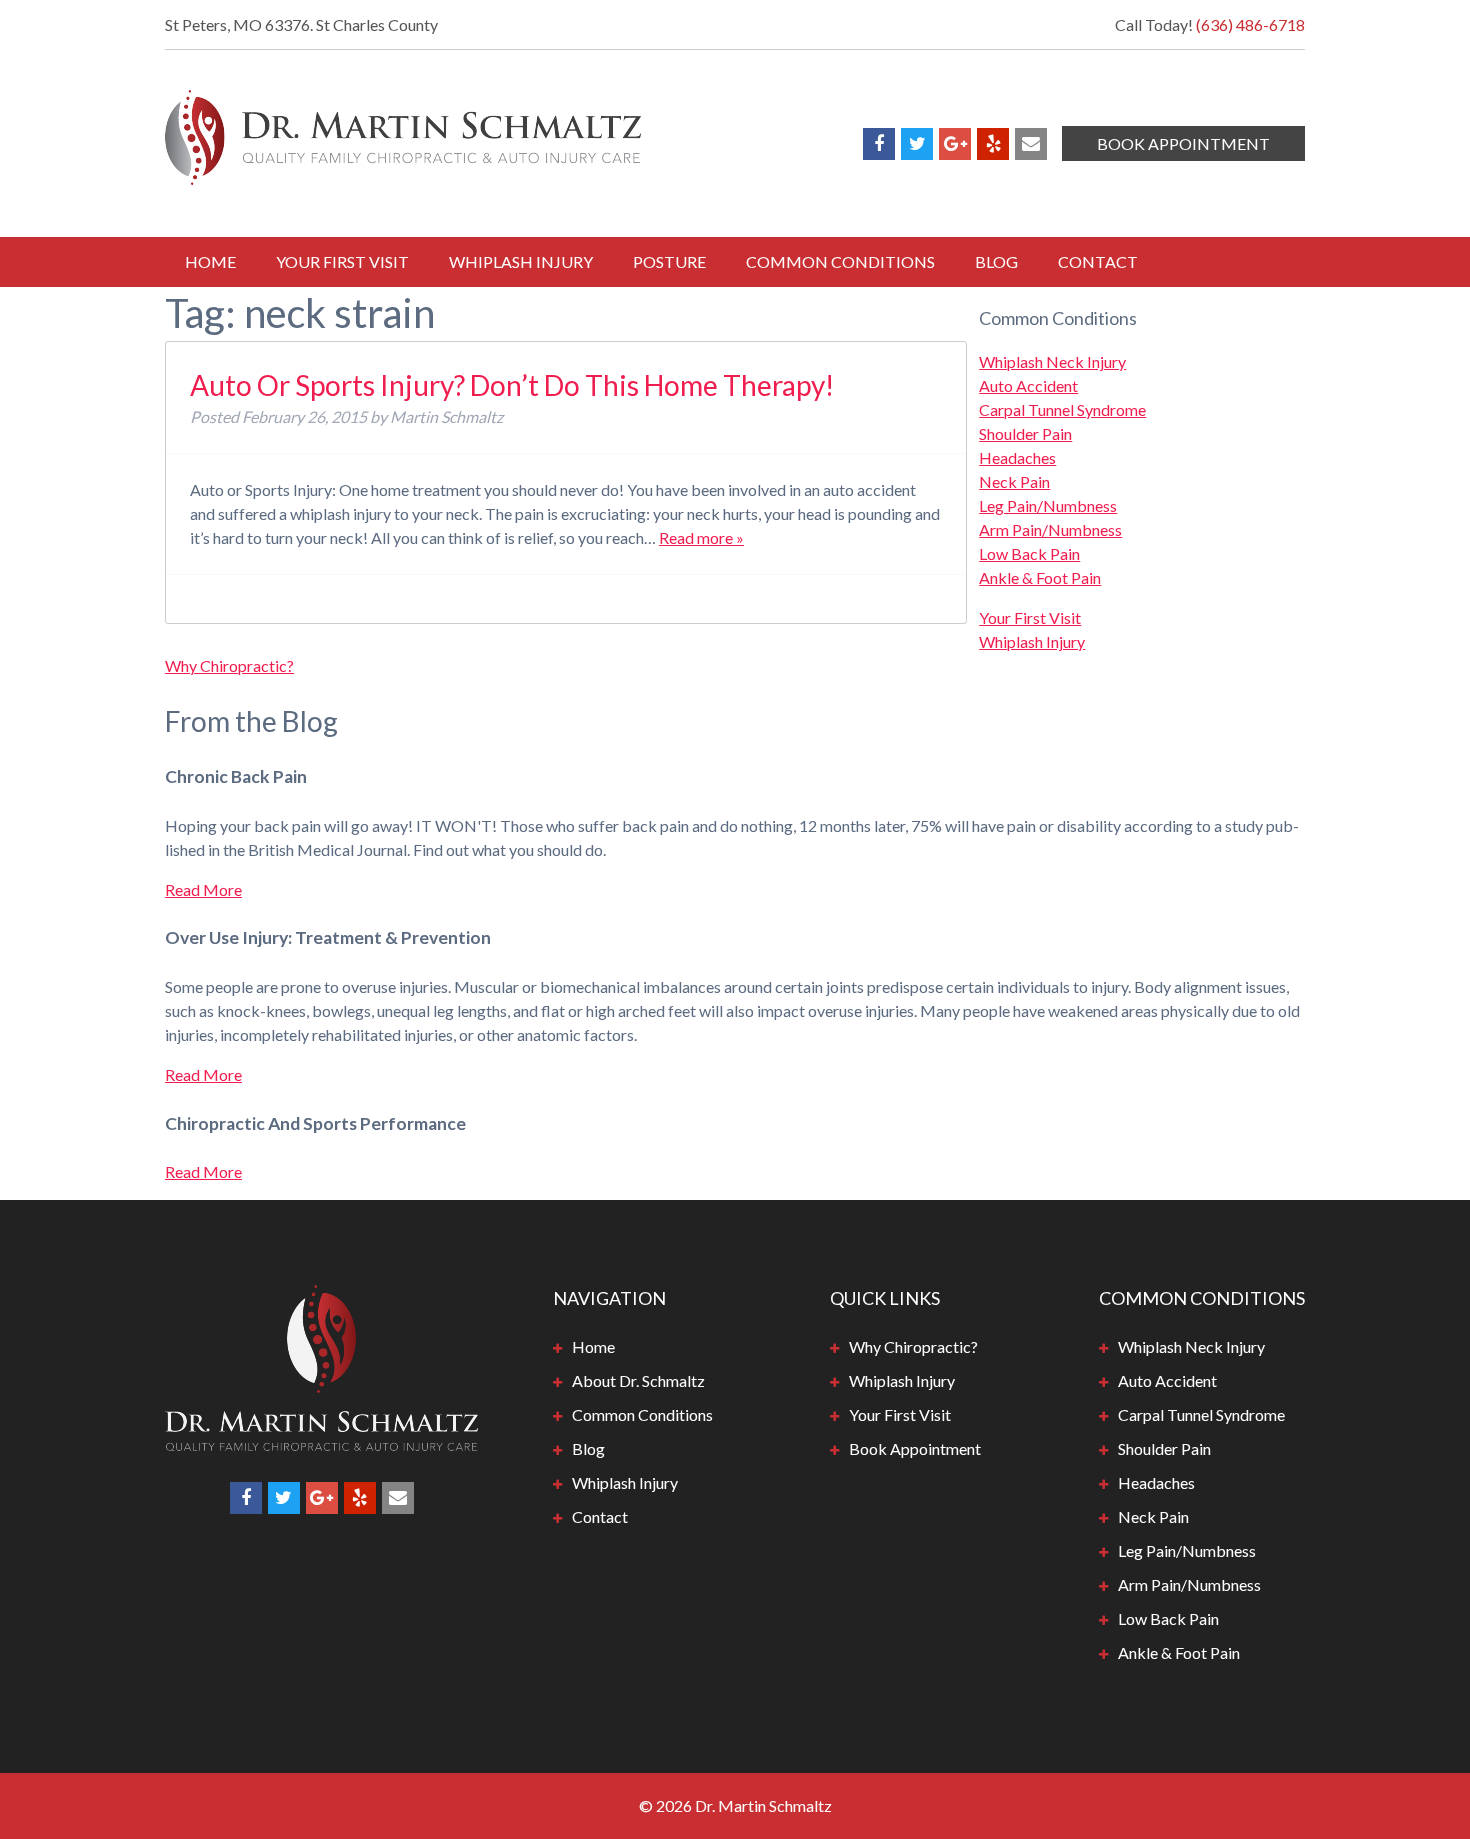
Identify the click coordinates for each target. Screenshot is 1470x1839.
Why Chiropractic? (229, 665)
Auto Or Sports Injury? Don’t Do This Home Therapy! (512, 385)
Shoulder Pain (1025, 433)
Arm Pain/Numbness (1050, 529)
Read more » (701, 537)
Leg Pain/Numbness (1048, 505)
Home (210, 261)
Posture (669, 261)
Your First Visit (342, 261)
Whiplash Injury (521, 261)
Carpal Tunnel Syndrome (1062, 409)
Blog (996, 261)
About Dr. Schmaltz (638, 1380)
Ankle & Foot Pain (1040, 577)
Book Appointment (1183, 143)
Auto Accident (1028, 385)
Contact (1098, 261)
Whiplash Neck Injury (1052, 361)
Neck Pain (1014, 481)
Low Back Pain (1029, 553)
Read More (203, 889)
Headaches (1017, 457)
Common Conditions (840, 261)
